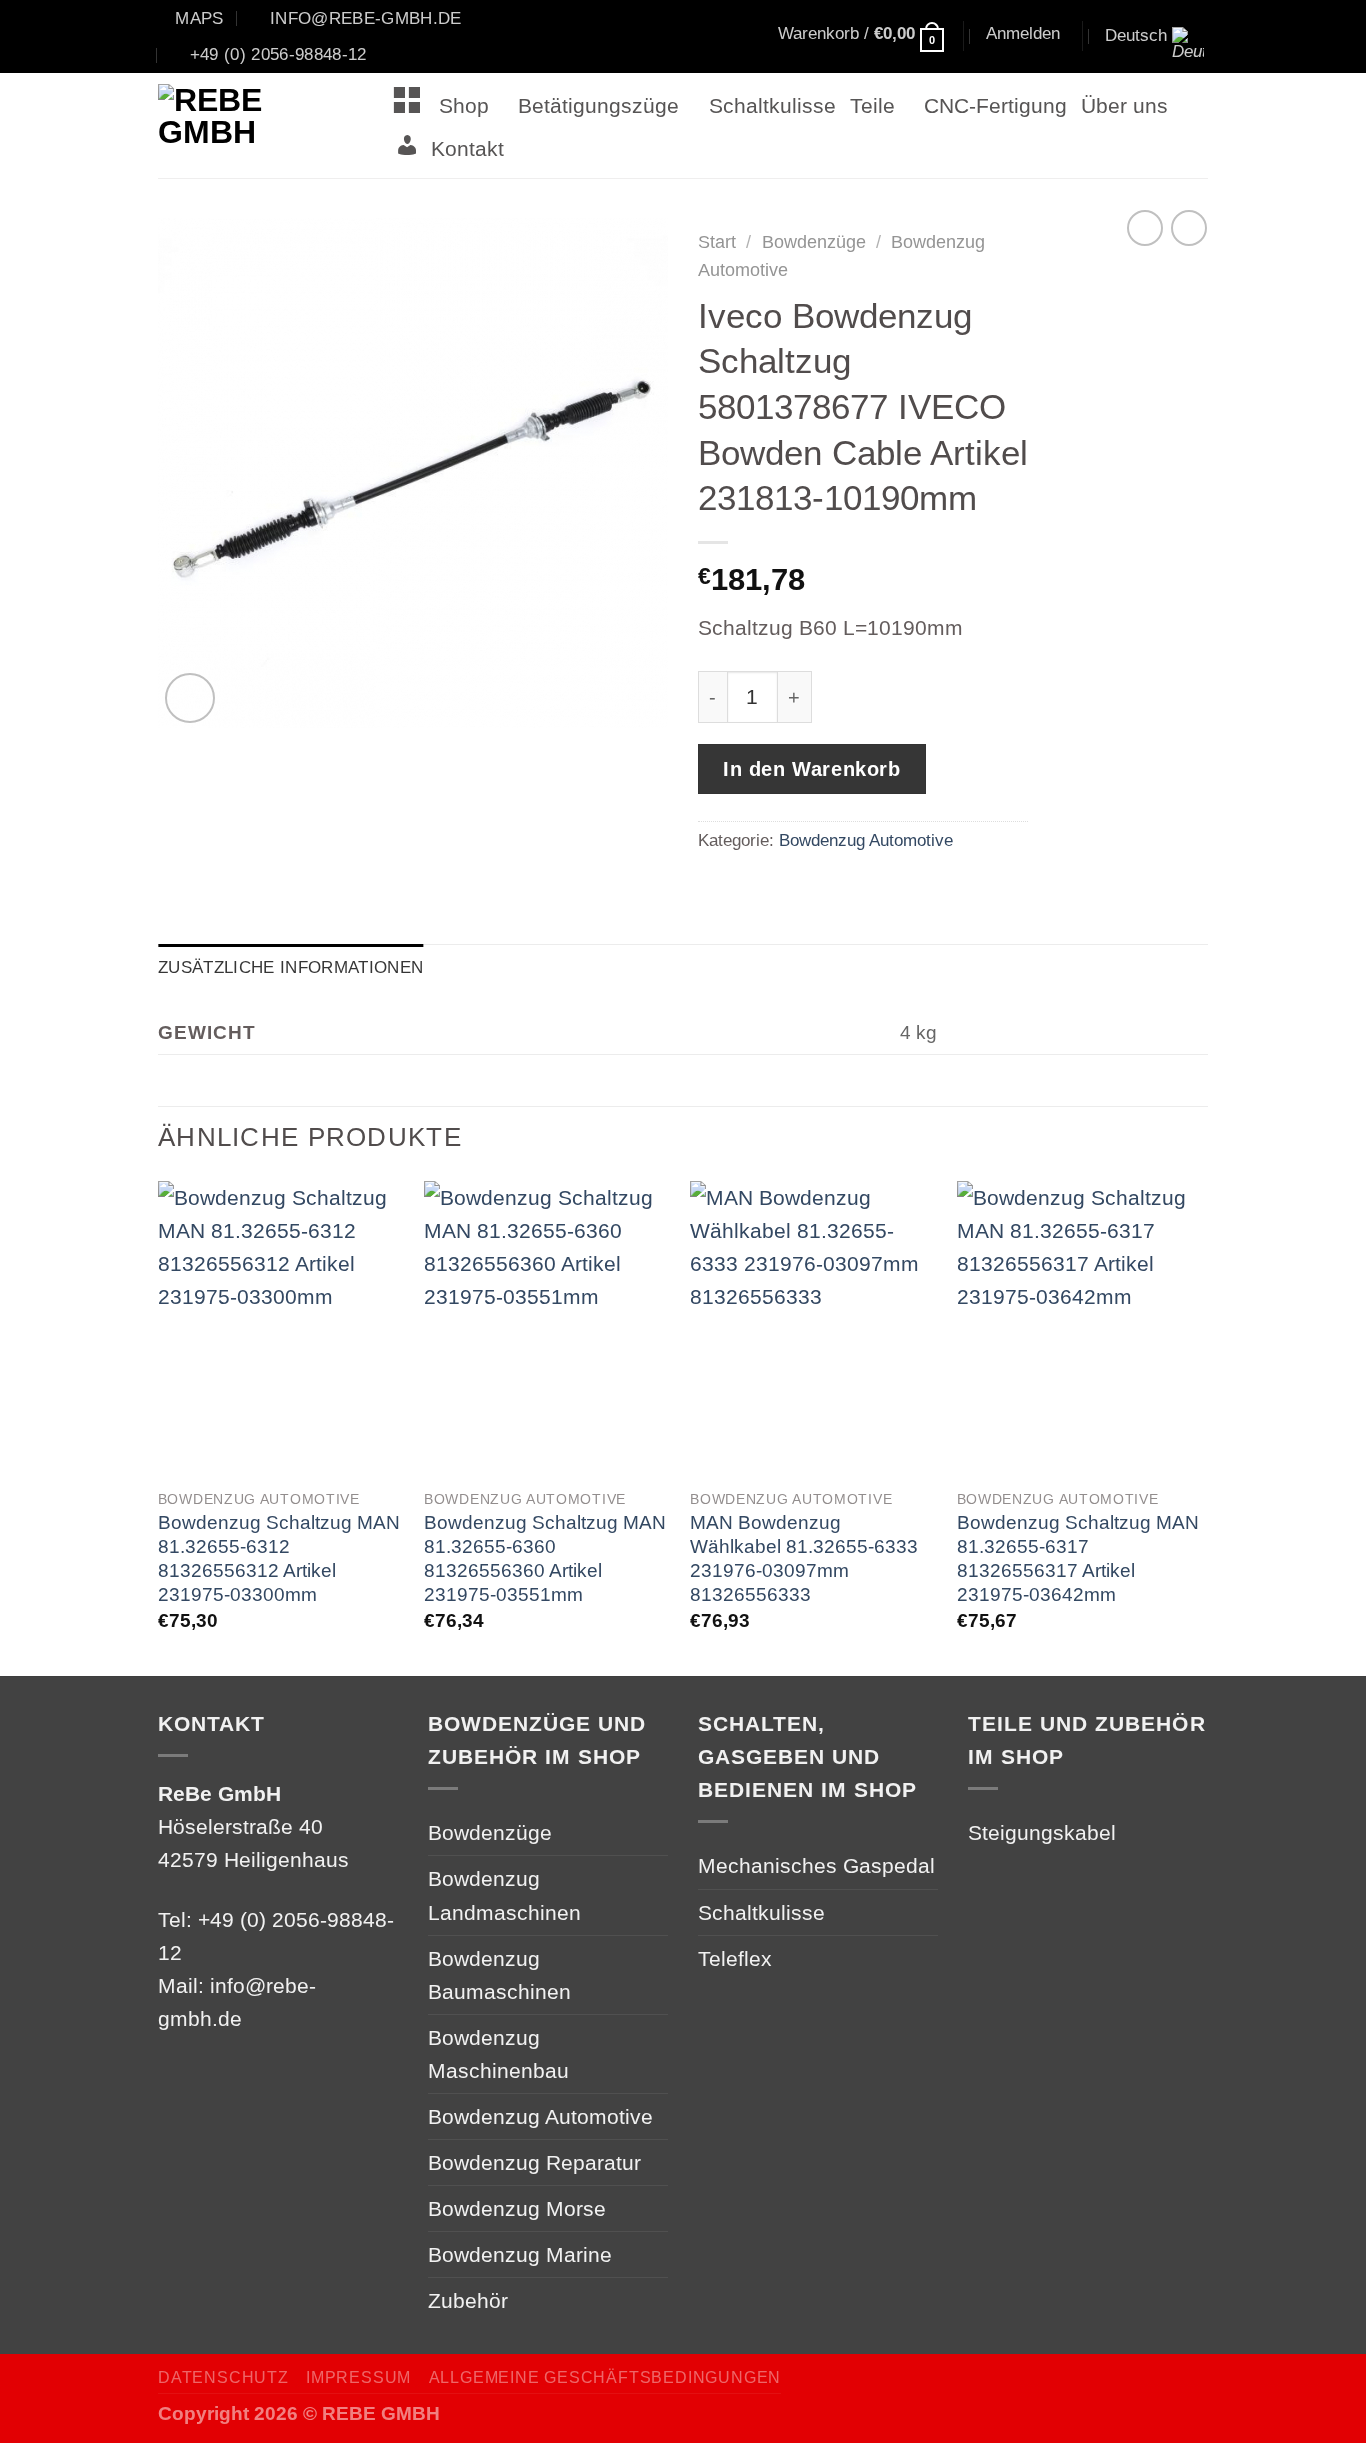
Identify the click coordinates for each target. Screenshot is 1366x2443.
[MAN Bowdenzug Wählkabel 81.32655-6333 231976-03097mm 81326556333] (813, 1329)
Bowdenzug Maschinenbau (498, 2054)
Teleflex (735, 1958)
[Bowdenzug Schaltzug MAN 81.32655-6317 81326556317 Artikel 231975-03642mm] (1080, 1329)
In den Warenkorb (812, 769)
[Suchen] (683, 37)
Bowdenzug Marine (520, 2254)
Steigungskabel (1042, 1832)
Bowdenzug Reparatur (534, 2162)
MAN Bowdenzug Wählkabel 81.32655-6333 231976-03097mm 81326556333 (804, 1558)
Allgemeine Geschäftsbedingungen (605, 2377)
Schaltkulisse (772, 105)
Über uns (1124, 105)
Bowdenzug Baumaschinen (499, 1975)
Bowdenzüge (814, 242)
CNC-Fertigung (995, 105)
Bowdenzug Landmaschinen (504, 1895)
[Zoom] (190, 698)
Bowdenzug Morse (517, 2208)
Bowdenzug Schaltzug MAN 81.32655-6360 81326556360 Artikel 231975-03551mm (545, 1558)
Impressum (358, 2377)
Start (717, 242)
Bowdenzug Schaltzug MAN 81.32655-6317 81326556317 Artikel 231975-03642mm (1078, 1558)
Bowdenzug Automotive (866, 840)
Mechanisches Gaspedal (816, 1865)
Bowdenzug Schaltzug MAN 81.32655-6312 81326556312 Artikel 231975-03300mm (279, 1558)
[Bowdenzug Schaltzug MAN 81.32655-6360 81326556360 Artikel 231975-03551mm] (547, 1329)
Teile (872, 105)
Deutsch (1136, 35)
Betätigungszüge (598, 105)
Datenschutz (223, 2377)
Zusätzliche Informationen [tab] (290, 967)
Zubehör (468, 2300)
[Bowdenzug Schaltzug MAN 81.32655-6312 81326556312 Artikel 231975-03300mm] (281, 1329)
